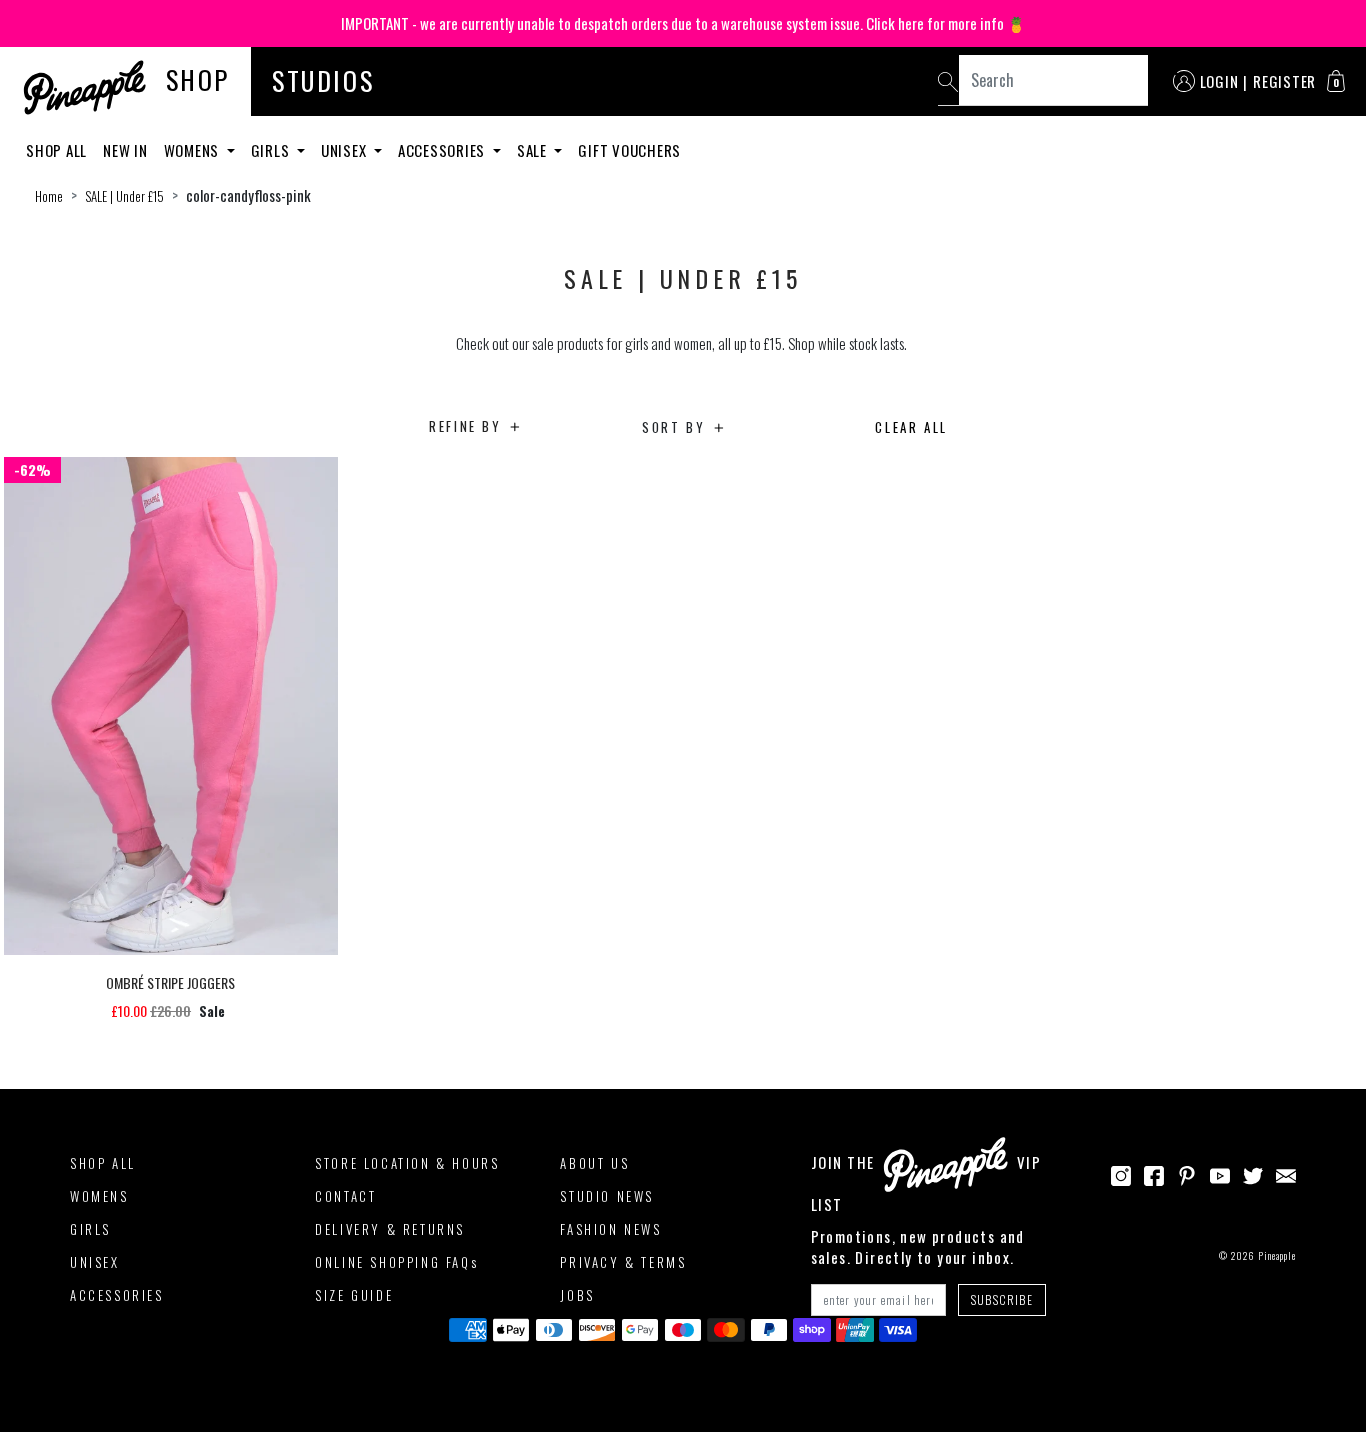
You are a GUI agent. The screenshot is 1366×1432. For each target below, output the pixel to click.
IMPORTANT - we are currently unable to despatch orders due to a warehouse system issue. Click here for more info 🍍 (683, 23)
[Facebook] (1154, 1173)
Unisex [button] (345, 150)
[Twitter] (1253, 1173)
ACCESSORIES (117, 1295)
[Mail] (1286, 1173)
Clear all (911, 427)
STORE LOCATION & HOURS (407, 1163)
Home (49, 196)
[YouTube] (1220, 1173)
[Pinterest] (1187, 1173)
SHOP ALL (103, 1163)
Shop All (56, 150)
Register (1284, 81)
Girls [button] (272, 150)
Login (1219, 81)
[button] (1336, 81)
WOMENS (99, 1196)
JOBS (577, 1295)
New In (125, 150)
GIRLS (90, 1229)
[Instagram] (1121, 1173)
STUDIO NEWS (607, 1196)
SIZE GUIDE (354, 1295)
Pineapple (1277, 1255)
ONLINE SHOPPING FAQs (396, 1262)
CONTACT (345, 1196)
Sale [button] (534, 150)
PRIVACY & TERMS (623, 1262)
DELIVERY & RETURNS (390, 1229)
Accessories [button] (443, 150)
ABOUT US (594, 1163)
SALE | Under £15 (124, 196)
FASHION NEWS (610, 1229)
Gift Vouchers (629, 150)
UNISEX (95, 1262)
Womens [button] (193, 150)
